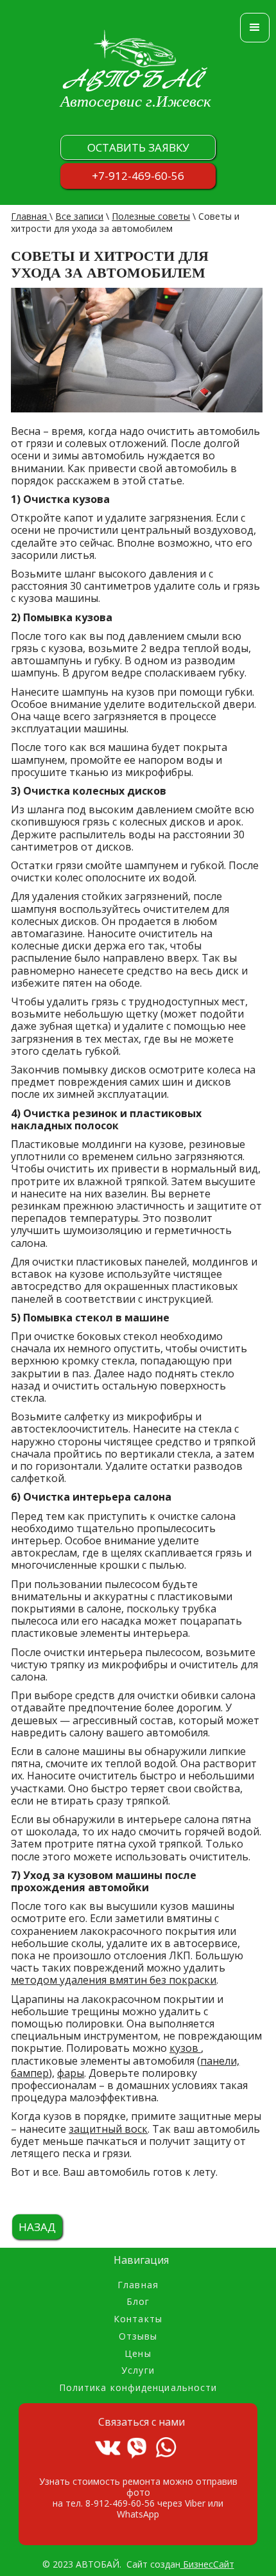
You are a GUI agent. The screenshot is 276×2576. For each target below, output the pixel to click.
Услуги (138, 2371)
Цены (138, 2354)
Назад (37, 2227)
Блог (138, 2302)
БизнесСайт (207, 2564)
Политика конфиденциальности (138, 2388)
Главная (30, 216)
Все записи (79, 216)
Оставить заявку (138, 147)
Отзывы (138, 2337)
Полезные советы (151, 216)
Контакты (138, 2319)
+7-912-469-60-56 (138, 176)
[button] (255, 28)
